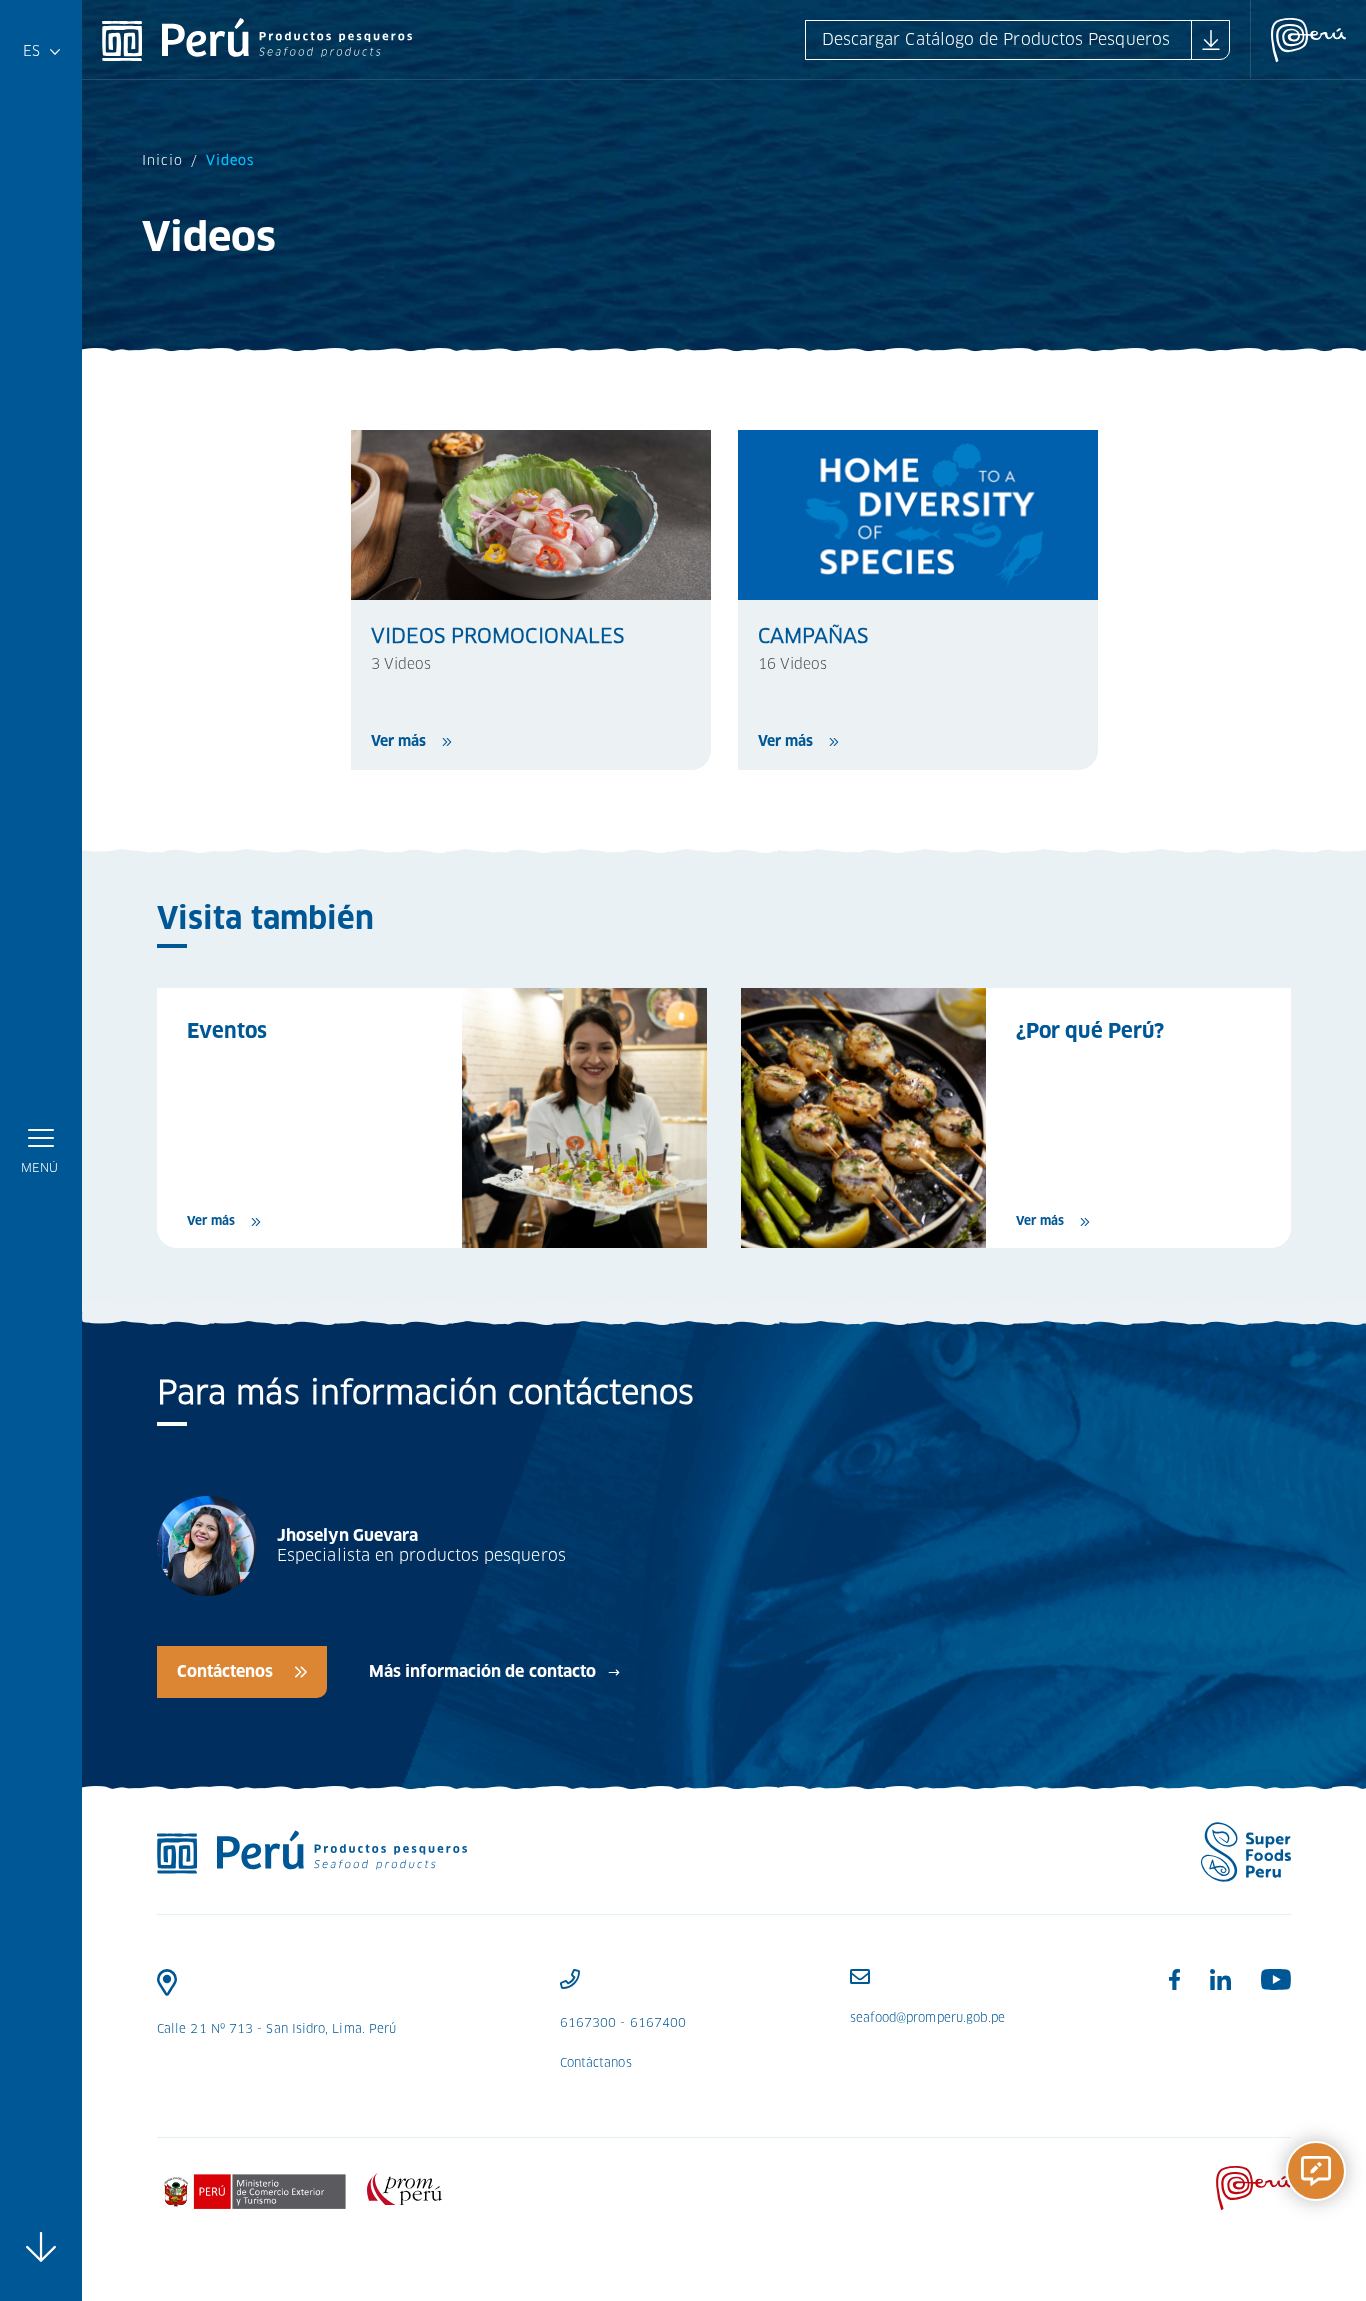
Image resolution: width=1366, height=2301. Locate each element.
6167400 (658, 2022)
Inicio (162, 160)
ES (37, 55)
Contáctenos (225, 1671)
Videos (230, 160)
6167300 (588, 2022)
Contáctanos (596, 2062)
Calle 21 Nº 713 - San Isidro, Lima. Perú (276, 2028)
